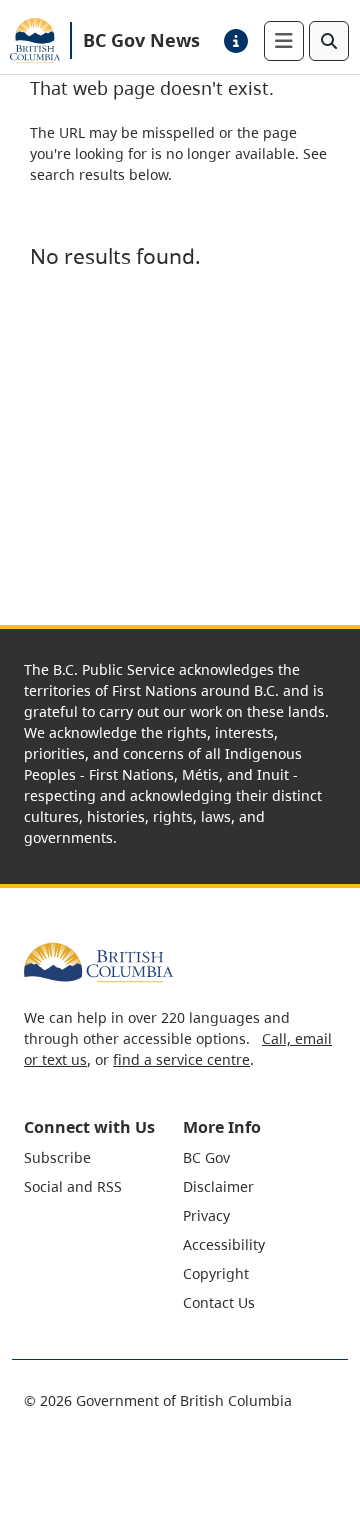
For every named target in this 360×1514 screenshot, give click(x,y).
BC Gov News (141, 40)
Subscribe (57, 1157)
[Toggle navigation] (284, 41)
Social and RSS (73, 1186)
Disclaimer (218, 1186)
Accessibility (224, 1244)
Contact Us (219, 1302)
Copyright (216, 1273)
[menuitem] (101, 1157)
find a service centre (181, 1059)
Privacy (206, 1215)
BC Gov (206, 1157)
